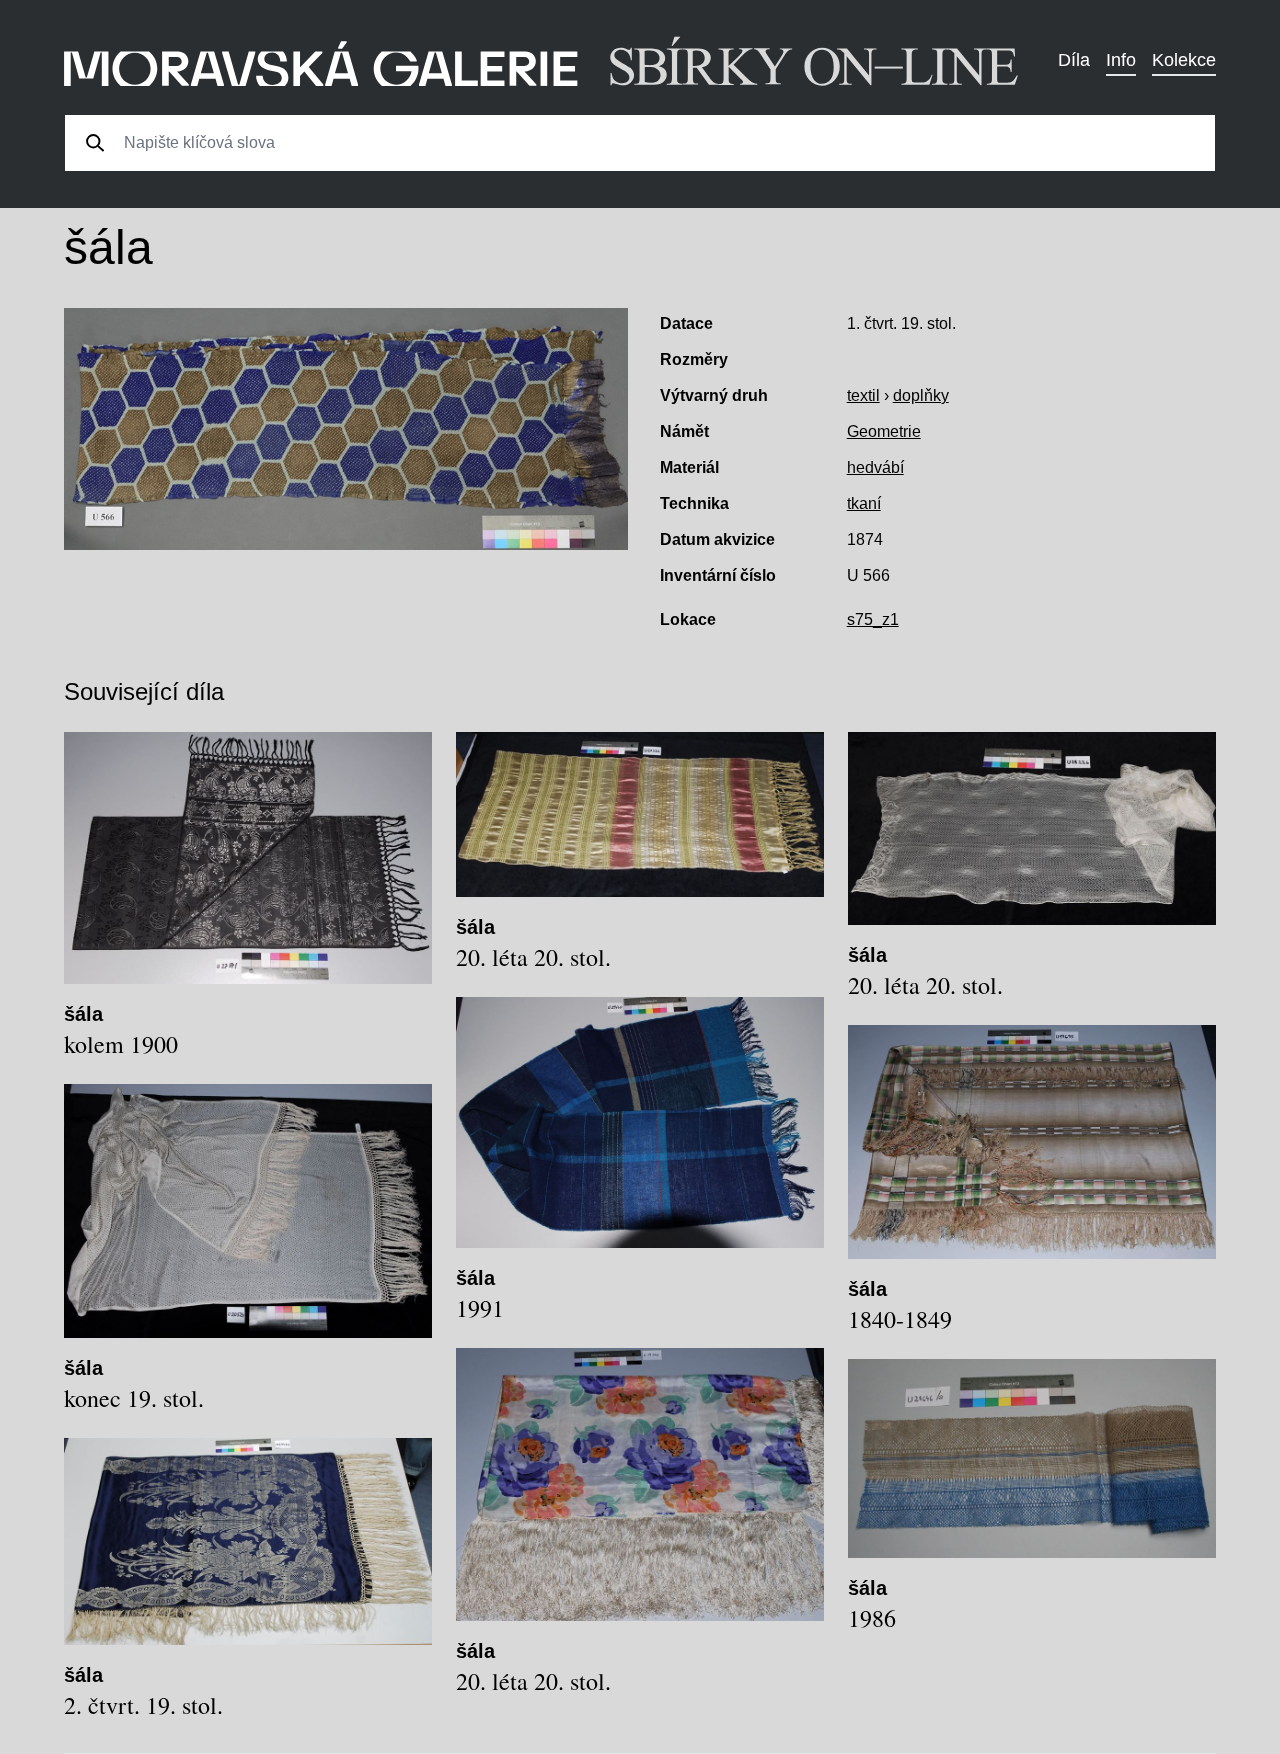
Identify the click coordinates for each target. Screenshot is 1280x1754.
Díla (1074, 60)
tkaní (864, 503)
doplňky (921, 395)
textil (863, 395)
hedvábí (875, 467)
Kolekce (1184, 60)
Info (1121, 60)
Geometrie (884, 431)
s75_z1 (873, 619)
